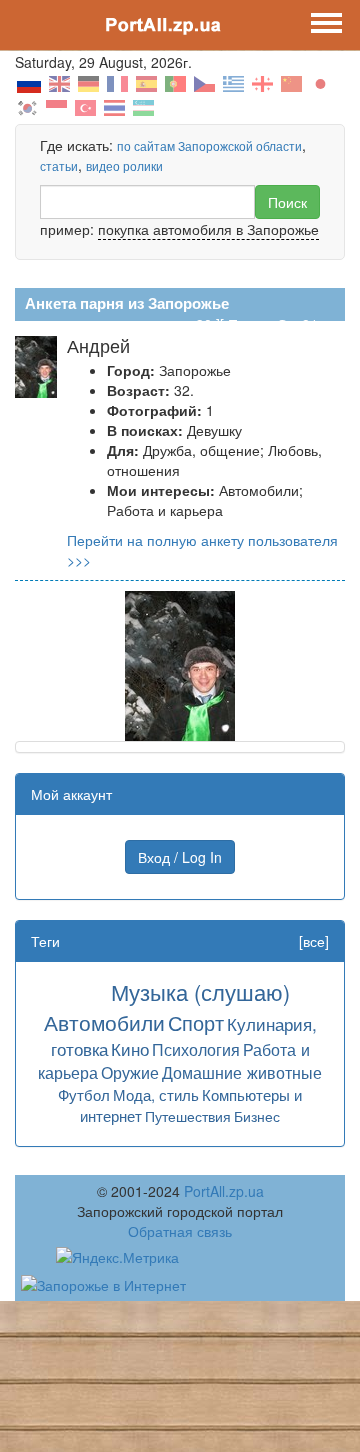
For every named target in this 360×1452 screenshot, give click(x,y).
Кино (130, 1048)
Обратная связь (180, 1231)
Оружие (130, 1072)
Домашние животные (242, 1072)
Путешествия (188, 1116)
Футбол (84, 1094)
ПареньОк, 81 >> (283, 324)
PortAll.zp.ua (224, 1191)
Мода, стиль (156, 1094)
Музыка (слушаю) (200, 991)
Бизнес (257, 1116)
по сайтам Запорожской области (209, 145)
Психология (196, 1049)
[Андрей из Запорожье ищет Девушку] (180, 664)
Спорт (196, 1022)
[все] (314, 941)
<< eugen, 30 (170, 324)
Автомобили (104, 1022)
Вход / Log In (180, 857)
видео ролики (124, 165)
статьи (59, 165)
